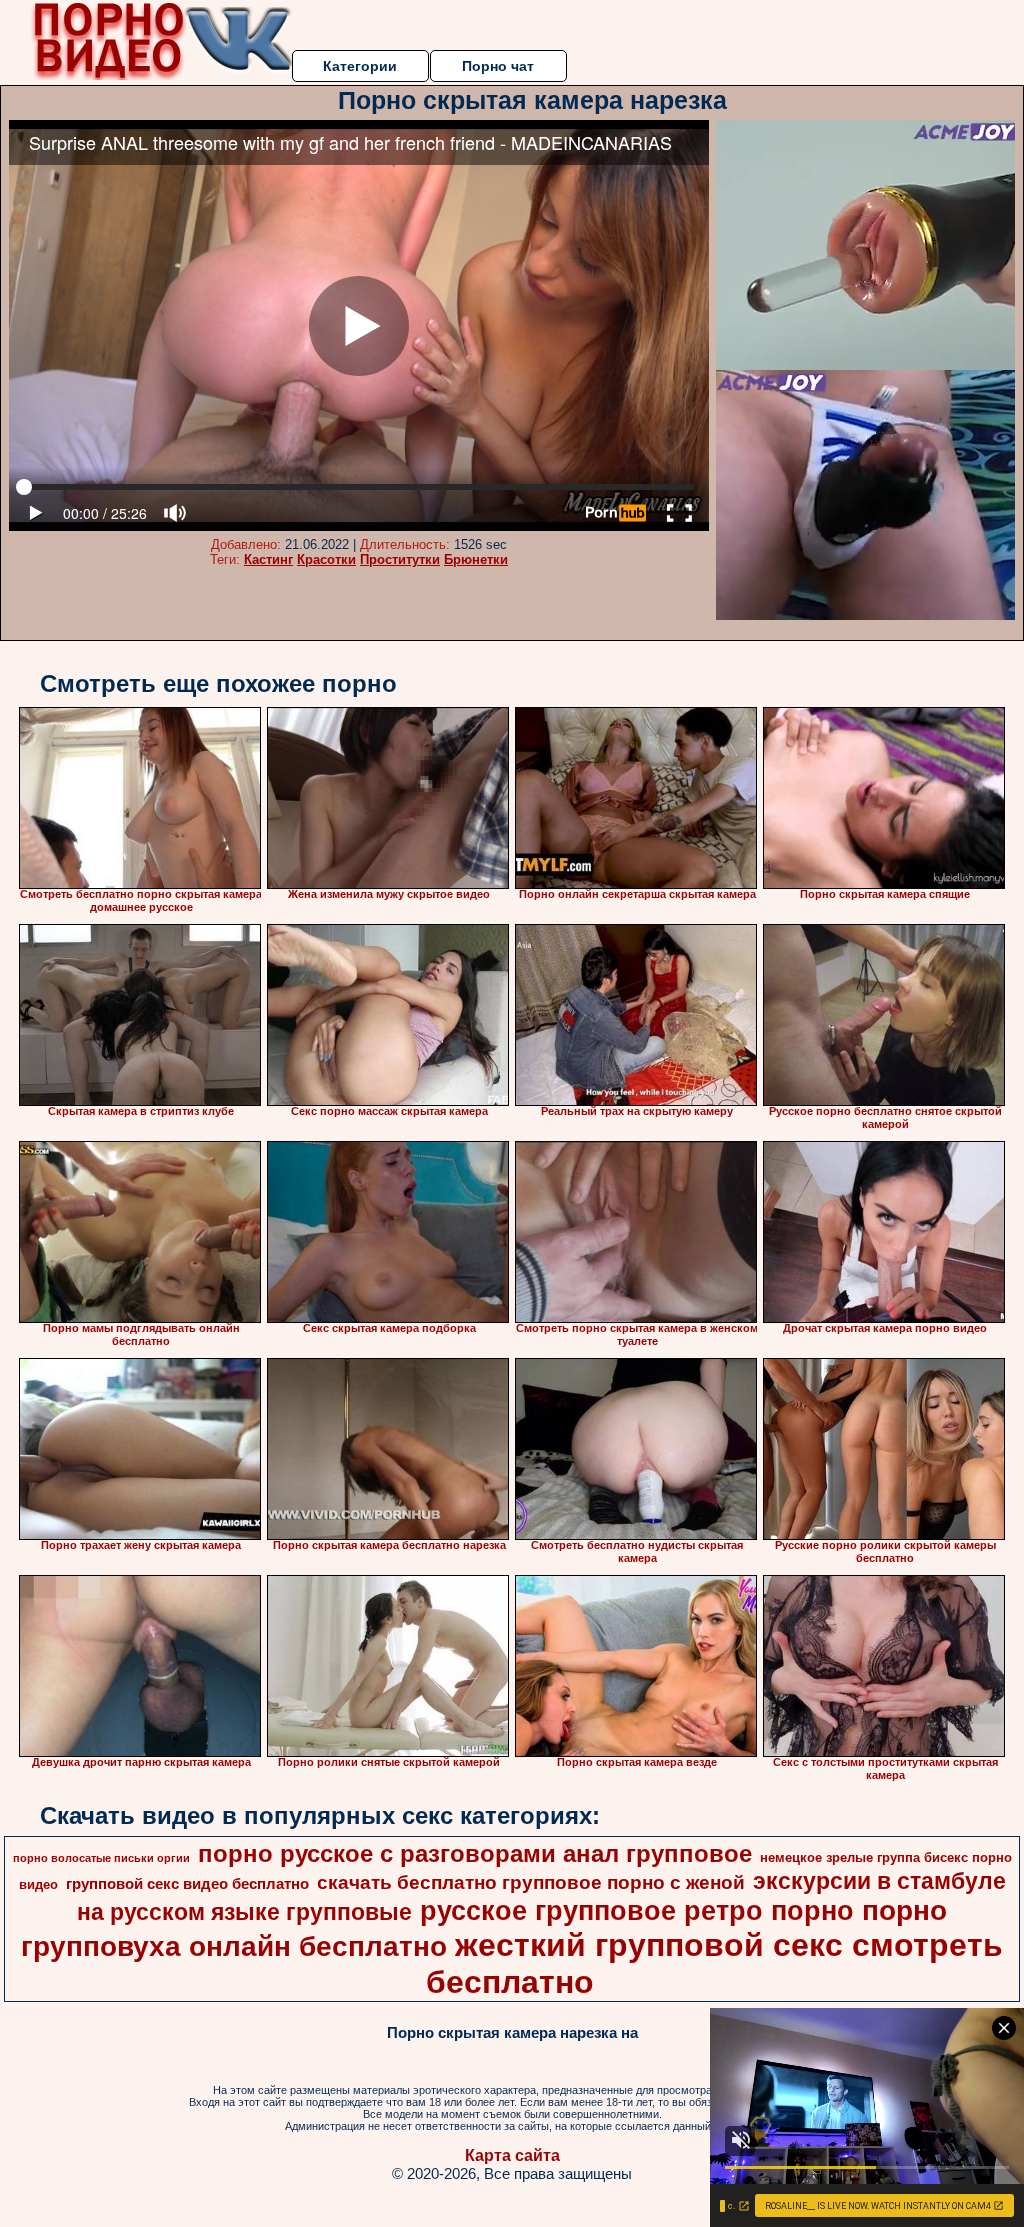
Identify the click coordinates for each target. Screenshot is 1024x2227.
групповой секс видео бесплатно (187, 1884)
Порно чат (498, 66)
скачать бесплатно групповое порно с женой (531, 1882)
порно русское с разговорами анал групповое (475, 1853)
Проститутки (400, 559)
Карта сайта (512, 2155)
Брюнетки (476, 559)
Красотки (326, 559)
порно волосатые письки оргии (101, 1858)
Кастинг (268, 559)
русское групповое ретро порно (637, 1911)
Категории (360, 66)
